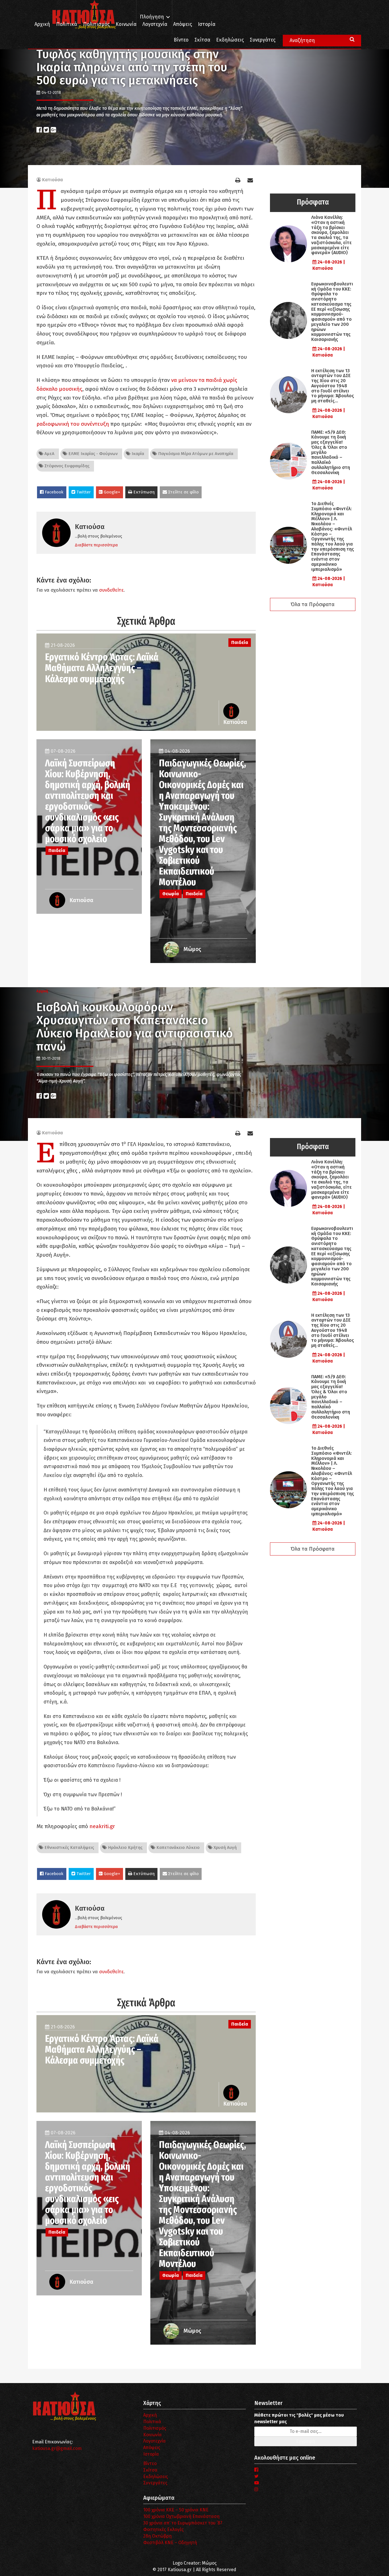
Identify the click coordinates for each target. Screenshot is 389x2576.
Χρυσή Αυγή (225, 1847)
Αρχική (42, 24)
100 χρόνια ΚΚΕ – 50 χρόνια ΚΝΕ (176, 2510)
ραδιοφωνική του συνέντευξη (73, 424)
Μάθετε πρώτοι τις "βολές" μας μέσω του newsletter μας (299, 2418)
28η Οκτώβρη (157, 2536)
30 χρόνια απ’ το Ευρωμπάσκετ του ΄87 (183, 2523)
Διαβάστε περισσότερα (96, 545)
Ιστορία (207, 24)
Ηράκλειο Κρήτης (125, 1847)
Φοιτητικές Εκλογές (163, 2529)
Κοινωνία (126, 24)
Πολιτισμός (96, 24)
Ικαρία (137, 454)
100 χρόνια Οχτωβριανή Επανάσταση (181, 2516)
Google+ (111, 492)
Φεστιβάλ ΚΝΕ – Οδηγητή (170, 2543)
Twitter (83, 492)
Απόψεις (183, 24)
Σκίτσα (202, 40)
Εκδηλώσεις (230, 40)
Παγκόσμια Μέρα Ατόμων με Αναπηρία (195, 454)
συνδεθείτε (111, 590)
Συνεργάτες (263, 40)
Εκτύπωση (143, 492)
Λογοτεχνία (154, 2441)
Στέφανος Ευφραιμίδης (66, 466)
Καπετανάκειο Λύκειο (177, 1847)
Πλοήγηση (152, 17)
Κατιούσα (53, 180)
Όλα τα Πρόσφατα (313, 604)
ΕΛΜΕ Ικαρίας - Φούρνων (92, 454)
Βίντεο (181, 40)
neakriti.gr (102, 1826)
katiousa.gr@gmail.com (57, 2448)
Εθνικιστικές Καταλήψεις (69, 1847)
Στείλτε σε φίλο (183, 492)
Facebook (54, 492)
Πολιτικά (67, 24)
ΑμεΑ (49, 454)
